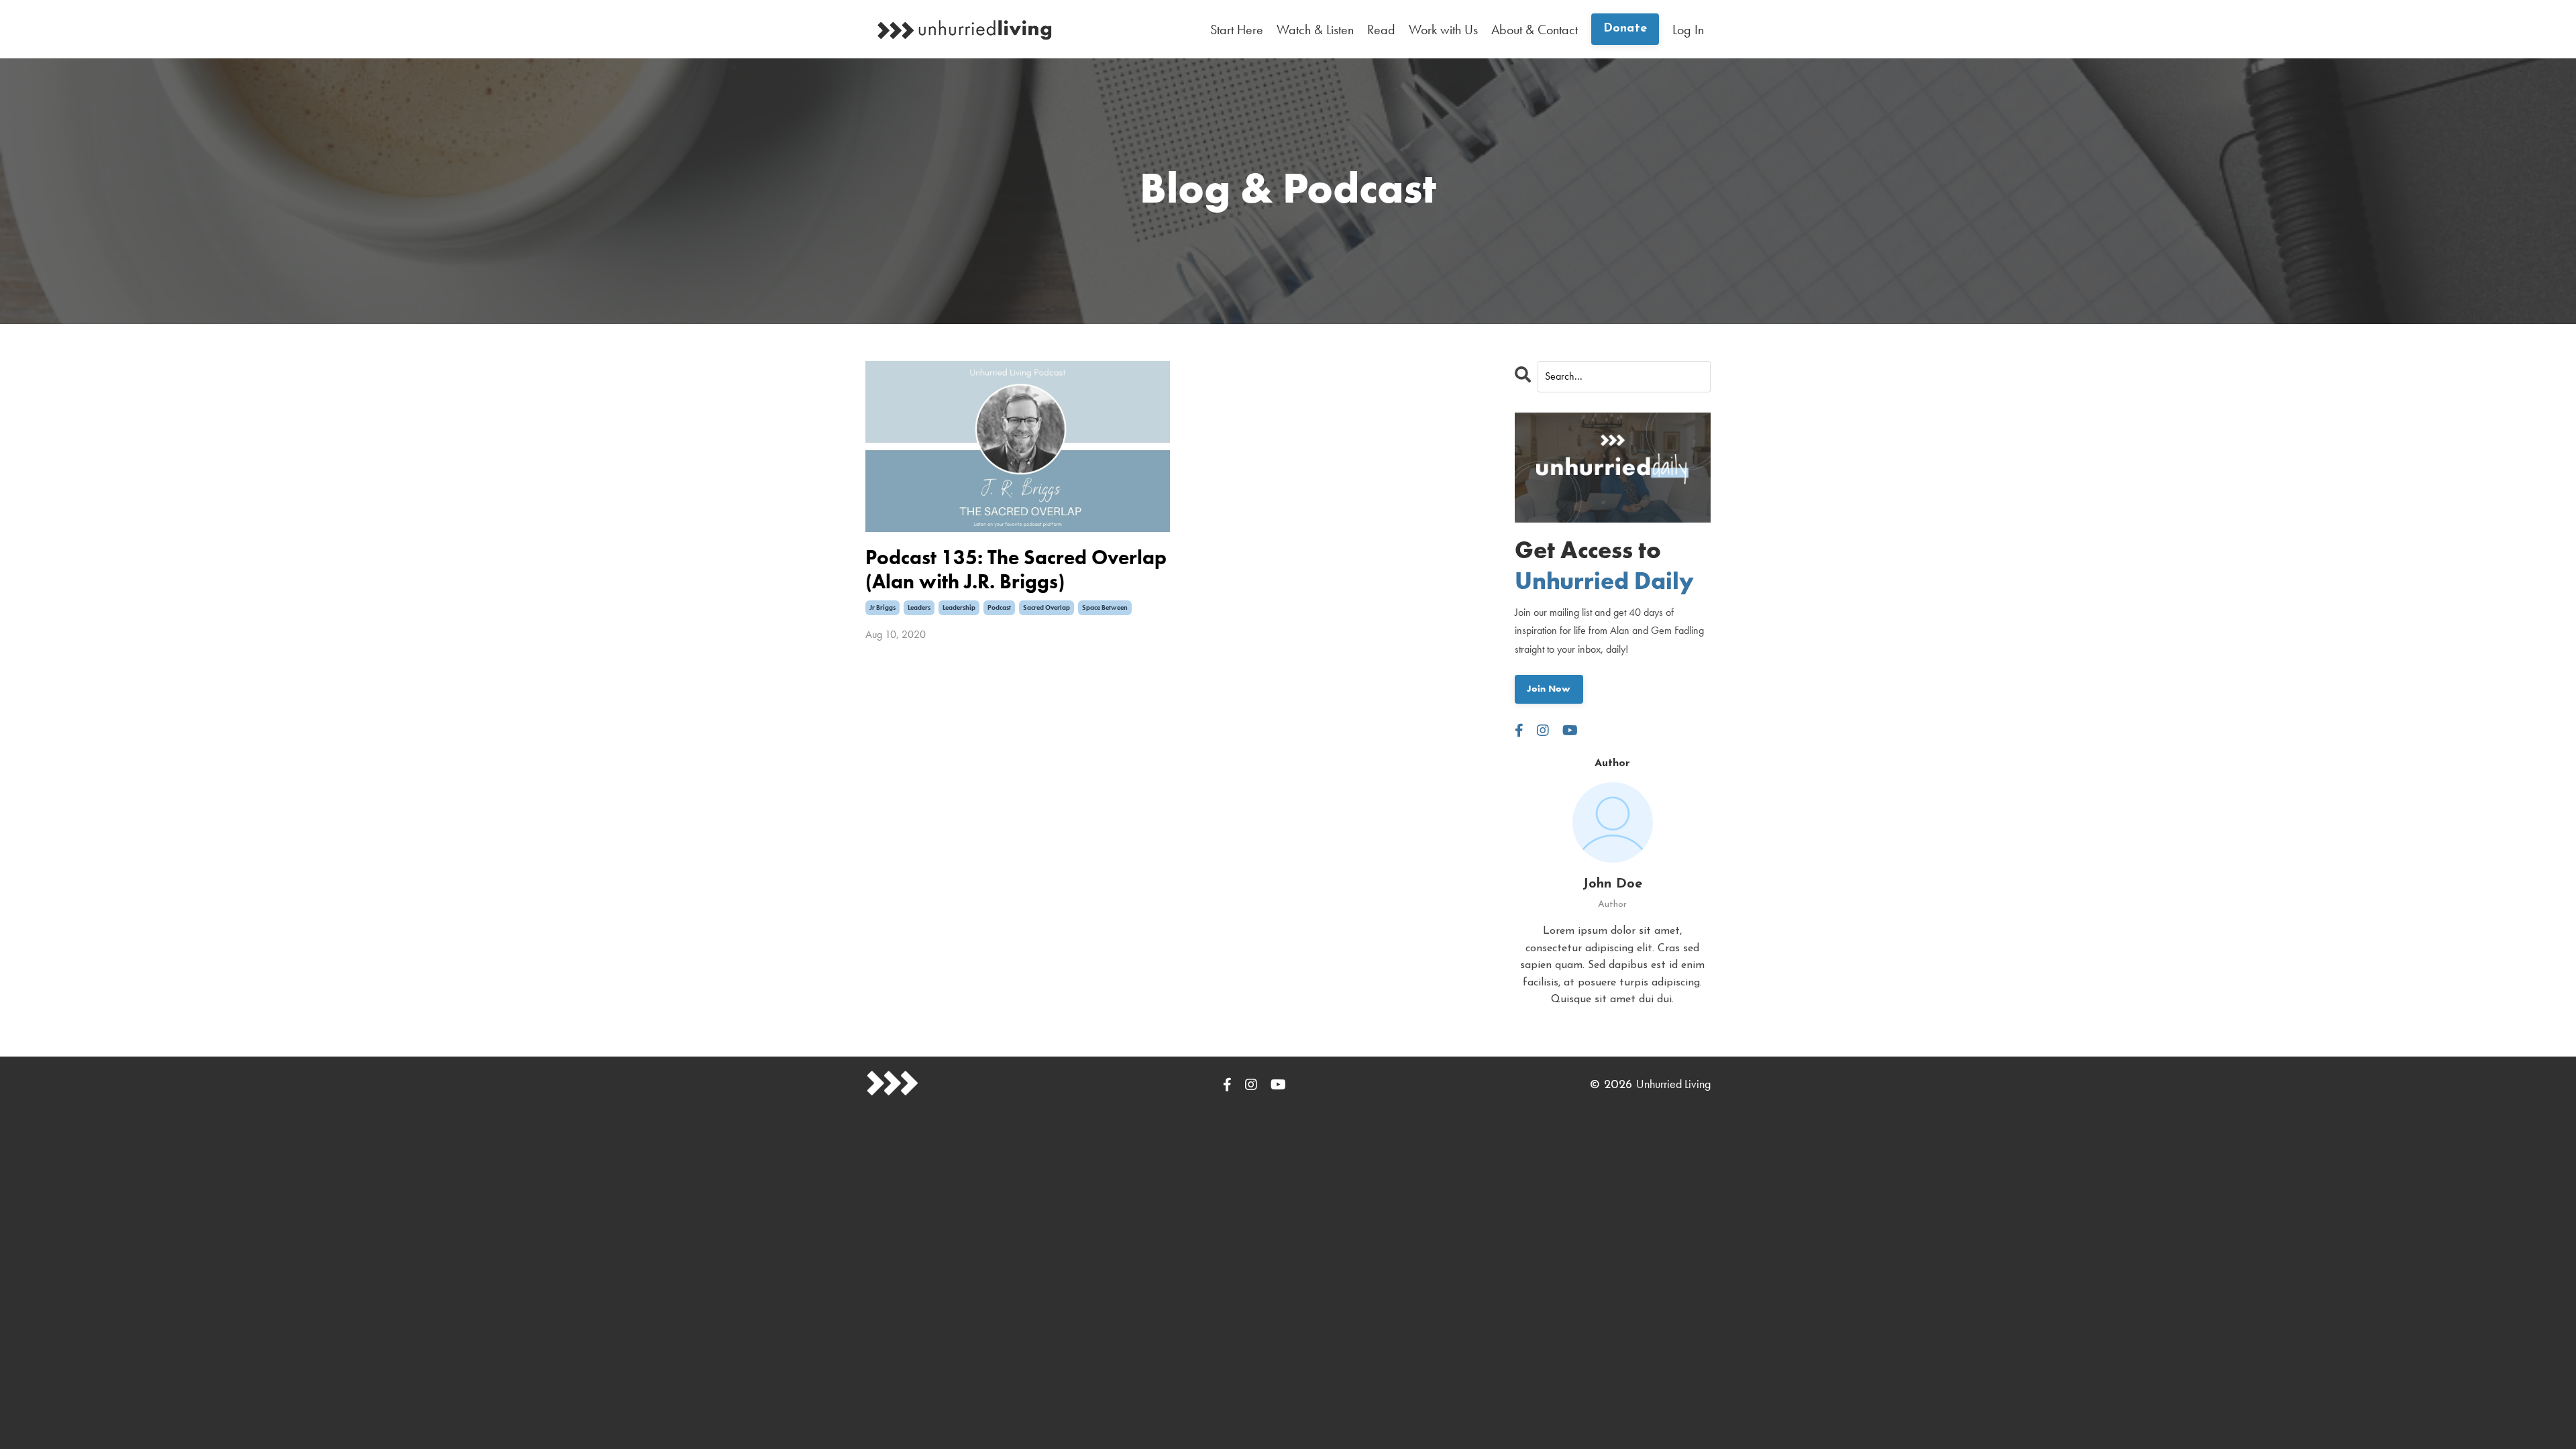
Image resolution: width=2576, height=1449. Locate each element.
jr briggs (882, 607)
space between (1105, 607)
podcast (999, 607)
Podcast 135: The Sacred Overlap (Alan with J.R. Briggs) (1016, 570)
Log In (1688, 30)
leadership (959, 607)
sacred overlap (1046, 607)
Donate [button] (1625, 29)
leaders (919, 607)
